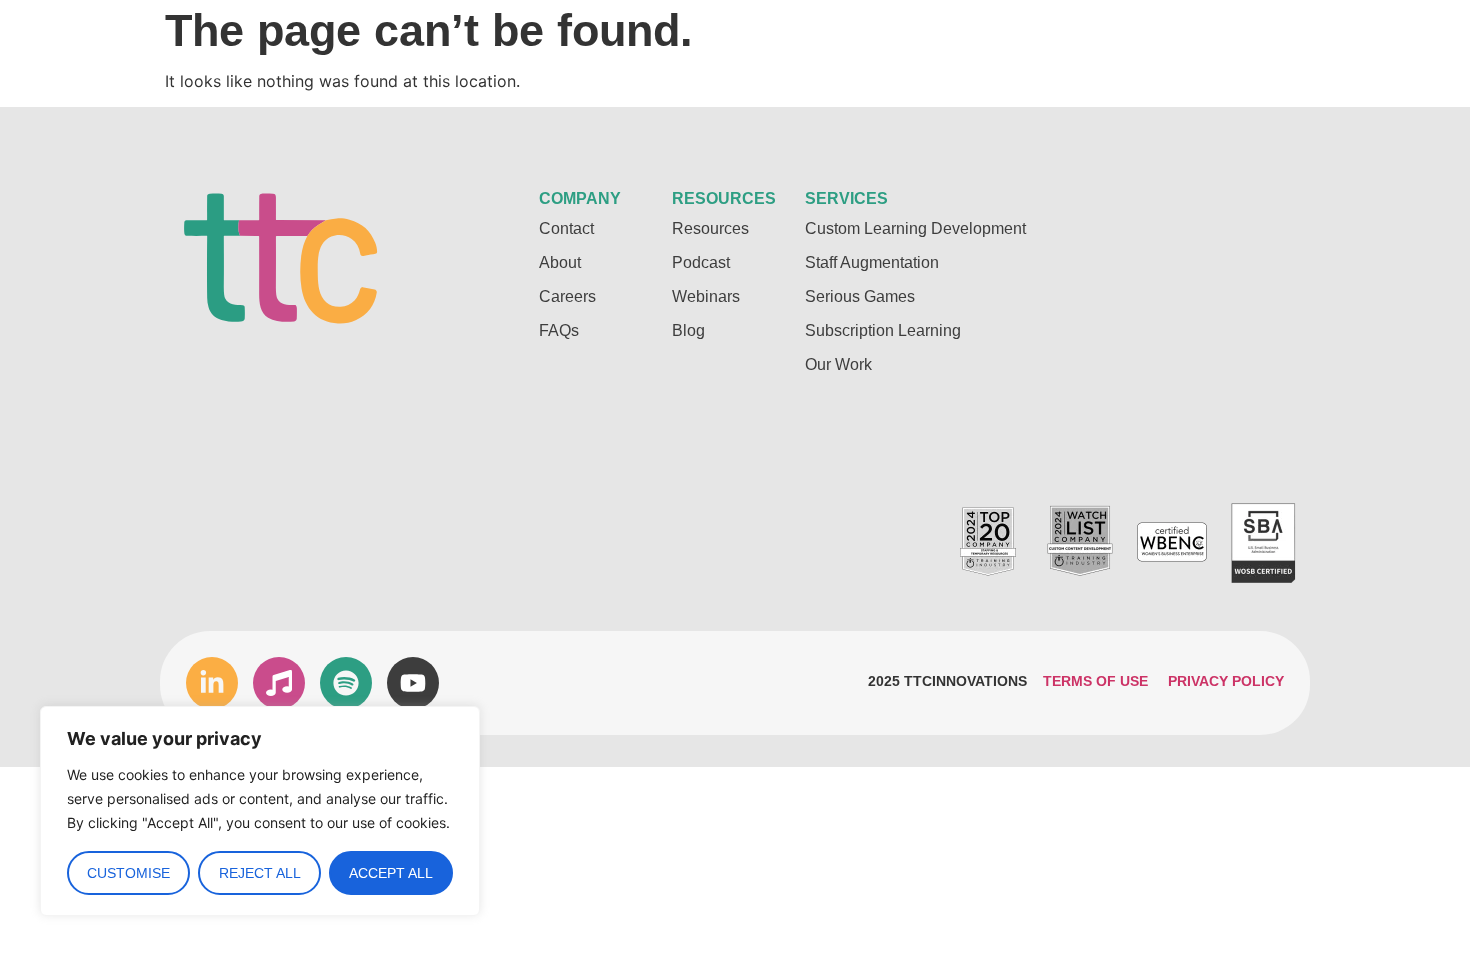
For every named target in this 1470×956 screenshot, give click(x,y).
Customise (128, 873)
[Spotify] (346, 683)
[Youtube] (413, 683)
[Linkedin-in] (212, 683)
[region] (260, 811)
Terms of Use (1095, 681)
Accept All (391, 873)
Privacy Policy (1226, 681)
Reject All (260, 873)
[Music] (279, 683)
